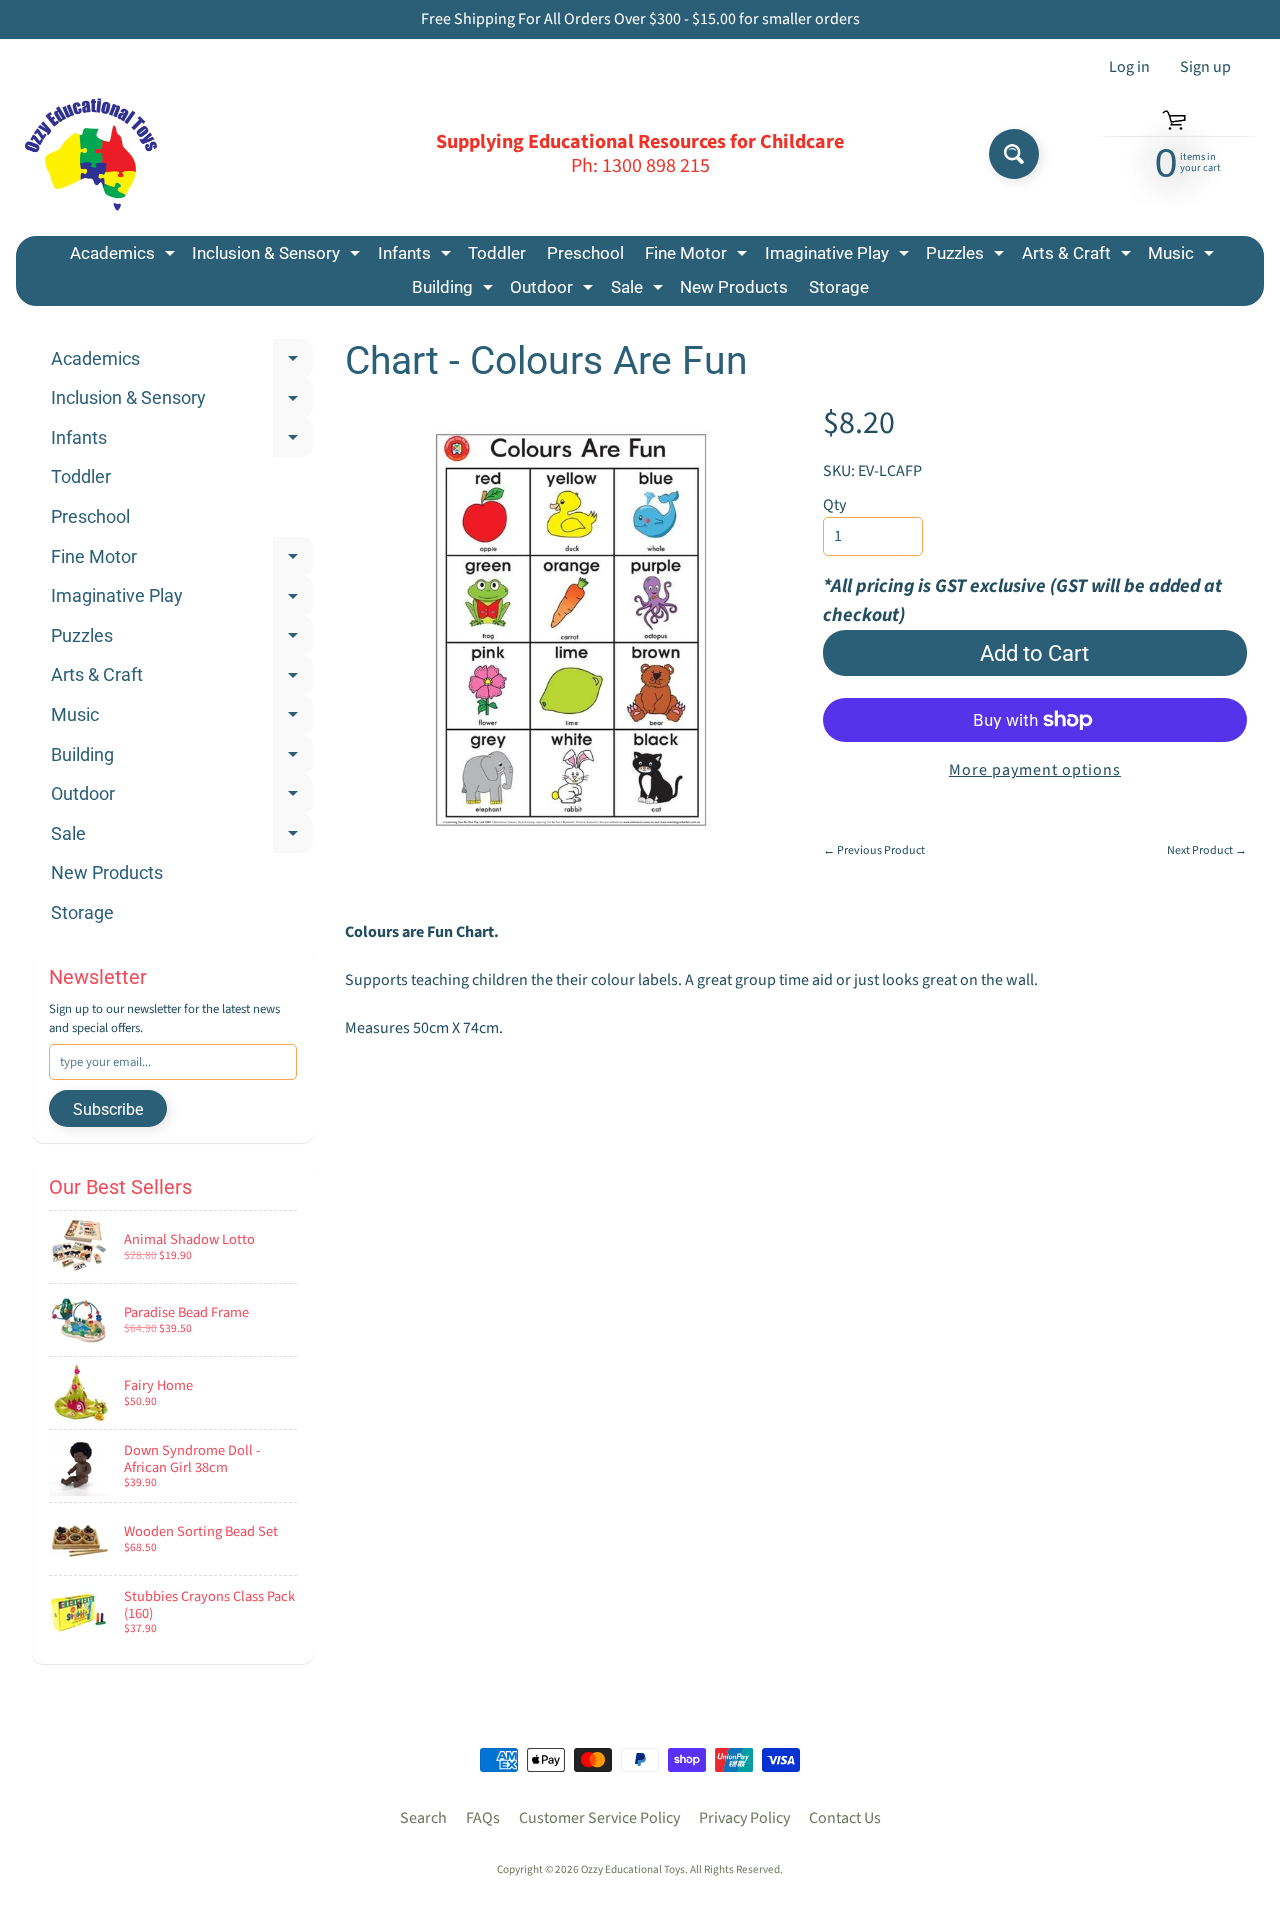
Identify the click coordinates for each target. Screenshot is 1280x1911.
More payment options (1035, 770)
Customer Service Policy (599, 1818)
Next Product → (1207, 850)
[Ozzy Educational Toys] (91, 154)
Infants (417, 256)
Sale (639, 290)
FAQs (483, 1818)
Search (423, 1818)
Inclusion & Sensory (278, 256)
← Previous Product (874, 850)
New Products (734, 287)
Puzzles (967, 256)
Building (455, 290)
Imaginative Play (839, 256)
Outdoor (554, 290)
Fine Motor (698, 256)
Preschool (585, 253)
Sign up (1205, 67)
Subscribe (108, 1109)
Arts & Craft (1079, 256)
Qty (834, 505)
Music (1183, 256)
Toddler (497, 253)
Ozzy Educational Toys (633, 1869)
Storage (839, 287)
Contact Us (845, 1818)
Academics (125, 256)
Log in (1129, 67)
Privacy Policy (744, 1818)
